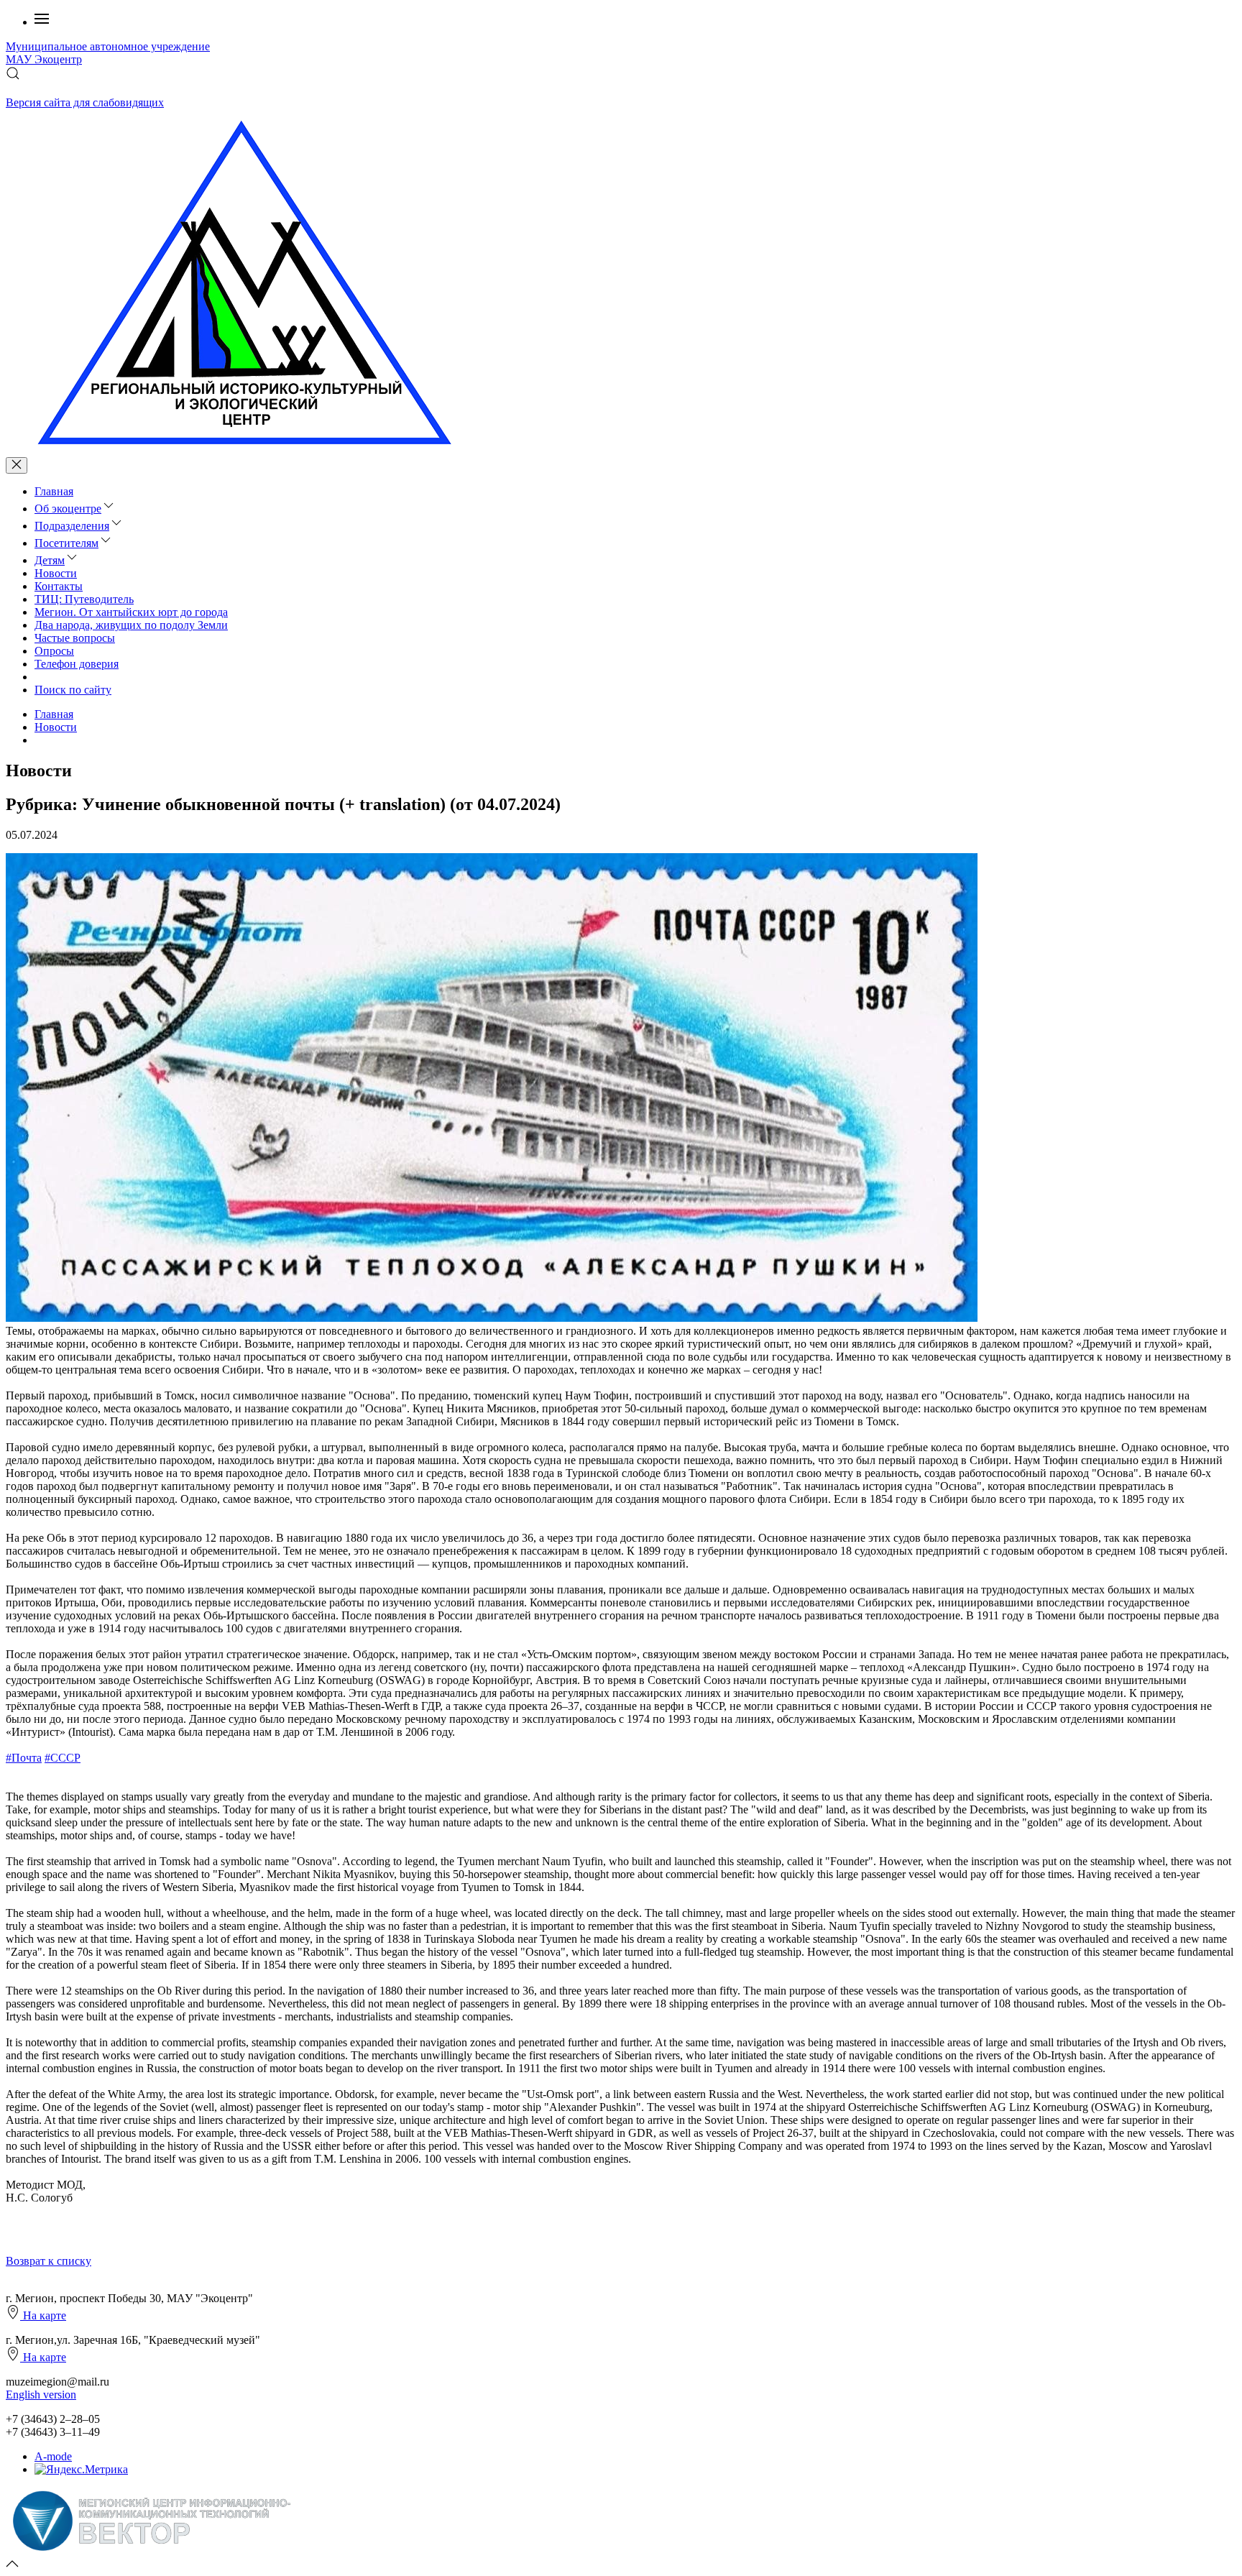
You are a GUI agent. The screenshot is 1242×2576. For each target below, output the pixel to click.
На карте (43, 2315)
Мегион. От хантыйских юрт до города (131, 612)
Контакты (59, 586)
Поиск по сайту (73, 690)
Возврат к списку (49, 2261)
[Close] (17, 465)
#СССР (63, 1758)
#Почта (24, 1758)
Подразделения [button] (72, 526)
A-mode (53, 2456)
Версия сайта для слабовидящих (85, 102)
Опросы (54, 651)
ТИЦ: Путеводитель (84, 599)
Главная (54, 491)
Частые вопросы (75, 638)
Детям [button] (50, 560)
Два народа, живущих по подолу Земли (131, 625)
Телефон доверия (77, 664)
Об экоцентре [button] (68, 509)
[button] (42, 22)
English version (41, 2395)
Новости (56, 573)
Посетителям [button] (66, 543)
